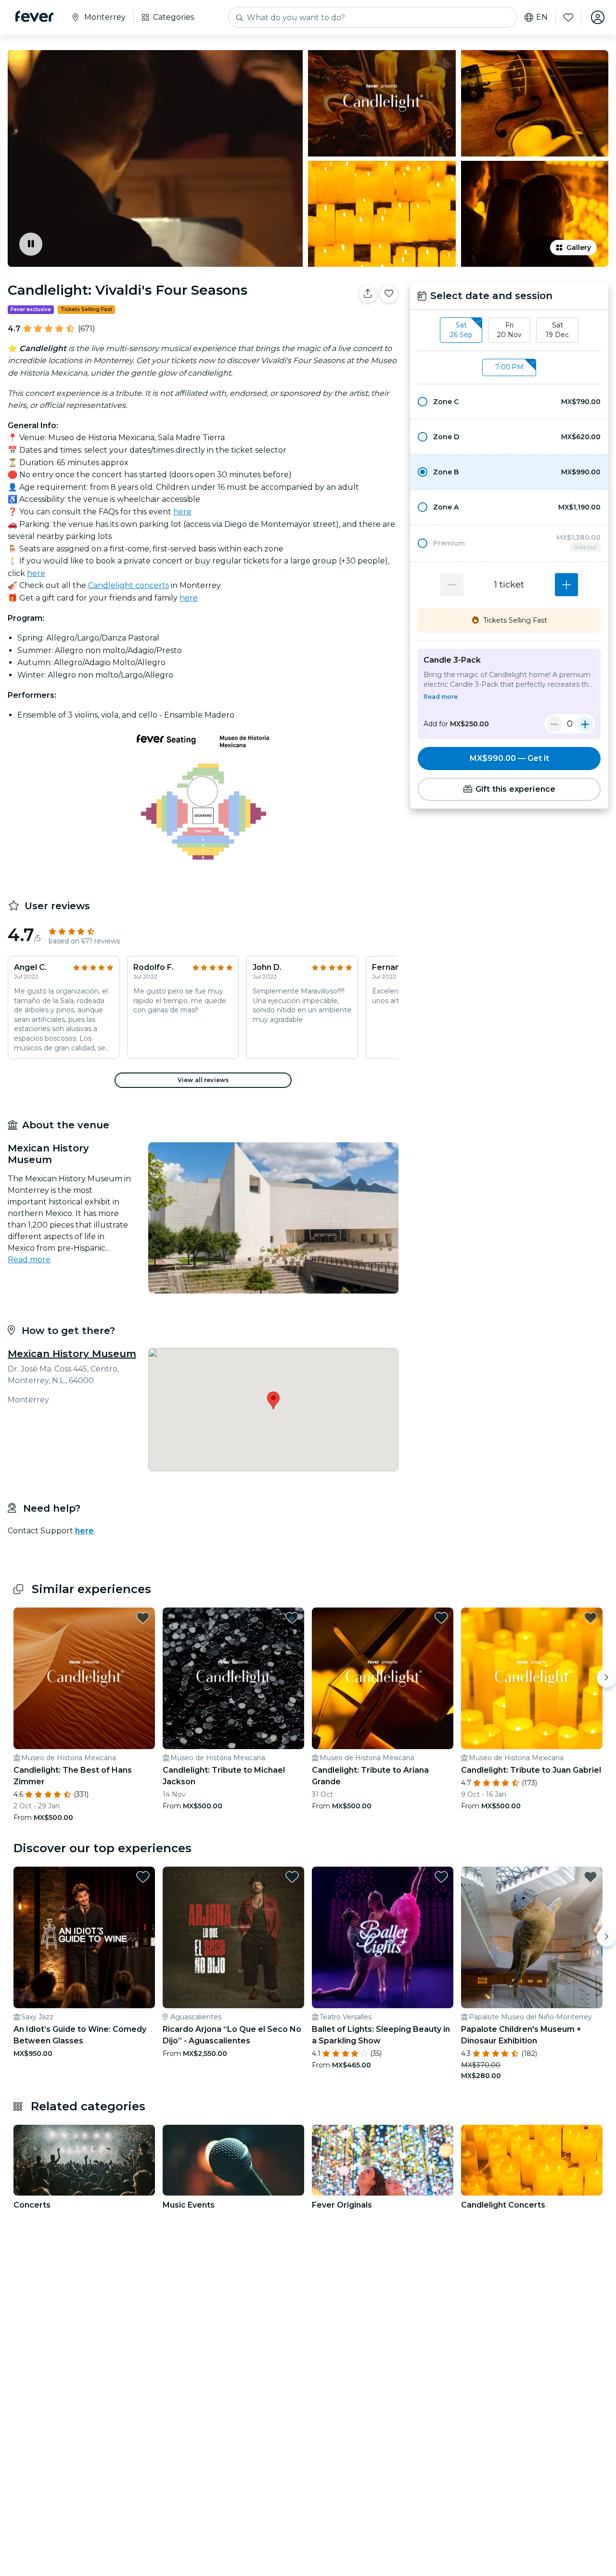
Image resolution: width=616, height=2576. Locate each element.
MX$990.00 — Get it (509, 758)
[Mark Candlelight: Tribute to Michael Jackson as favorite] (292, 1618)
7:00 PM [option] (509, 367)
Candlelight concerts (128, 585)
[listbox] (509, 330)
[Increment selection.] (566, 585)
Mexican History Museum (72, 1354)
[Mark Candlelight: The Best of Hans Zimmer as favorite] (143, 1618)
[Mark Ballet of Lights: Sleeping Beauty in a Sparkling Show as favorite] (441, 1877)
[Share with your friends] (368, 294)
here (182, 512)
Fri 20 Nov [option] (509, 330)
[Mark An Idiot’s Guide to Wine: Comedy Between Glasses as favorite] (143, 1877)
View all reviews (203, 1080)
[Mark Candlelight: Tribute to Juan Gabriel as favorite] (590, 1618)
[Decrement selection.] (452, 585)
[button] (509, 402)
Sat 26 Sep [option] (461, 330)
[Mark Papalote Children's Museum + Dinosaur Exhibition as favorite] (590, 1877)
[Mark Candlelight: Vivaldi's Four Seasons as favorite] (389, 294)
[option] (509, 402)
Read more (29, 1260)
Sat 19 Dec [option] (557, 330)
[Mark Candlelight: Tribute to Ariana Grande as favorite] (441, 1618)
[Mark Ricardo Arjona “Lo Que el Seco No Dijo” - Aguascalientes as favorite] (292, 1877)
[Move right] (606, 1678)
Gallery (579, 248)
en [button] (542, 17)
